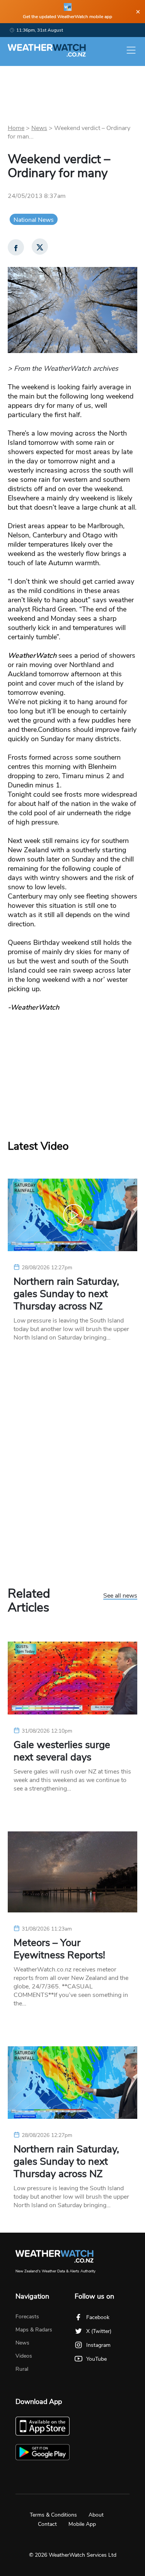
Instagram (98, 2345)
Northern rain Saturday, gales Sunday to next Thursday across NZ (66, 1294)
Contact (47, 2524)
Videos (24, 2356)
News (39, 128)
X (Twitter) (99, 2331)
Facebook (98, 2317)
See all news (120, 1596)
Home (16, 128)
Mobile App (82, 2524)
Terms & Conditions (53, 2515)
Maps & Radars (34, 2330)
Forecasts (27, 2317)
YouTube (96, 2359)
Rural (22, 2369)
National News (34, 220)
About (96, 2515)
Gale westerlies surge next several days (62, 1751)
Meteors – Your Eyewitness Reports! (59, 1949)
